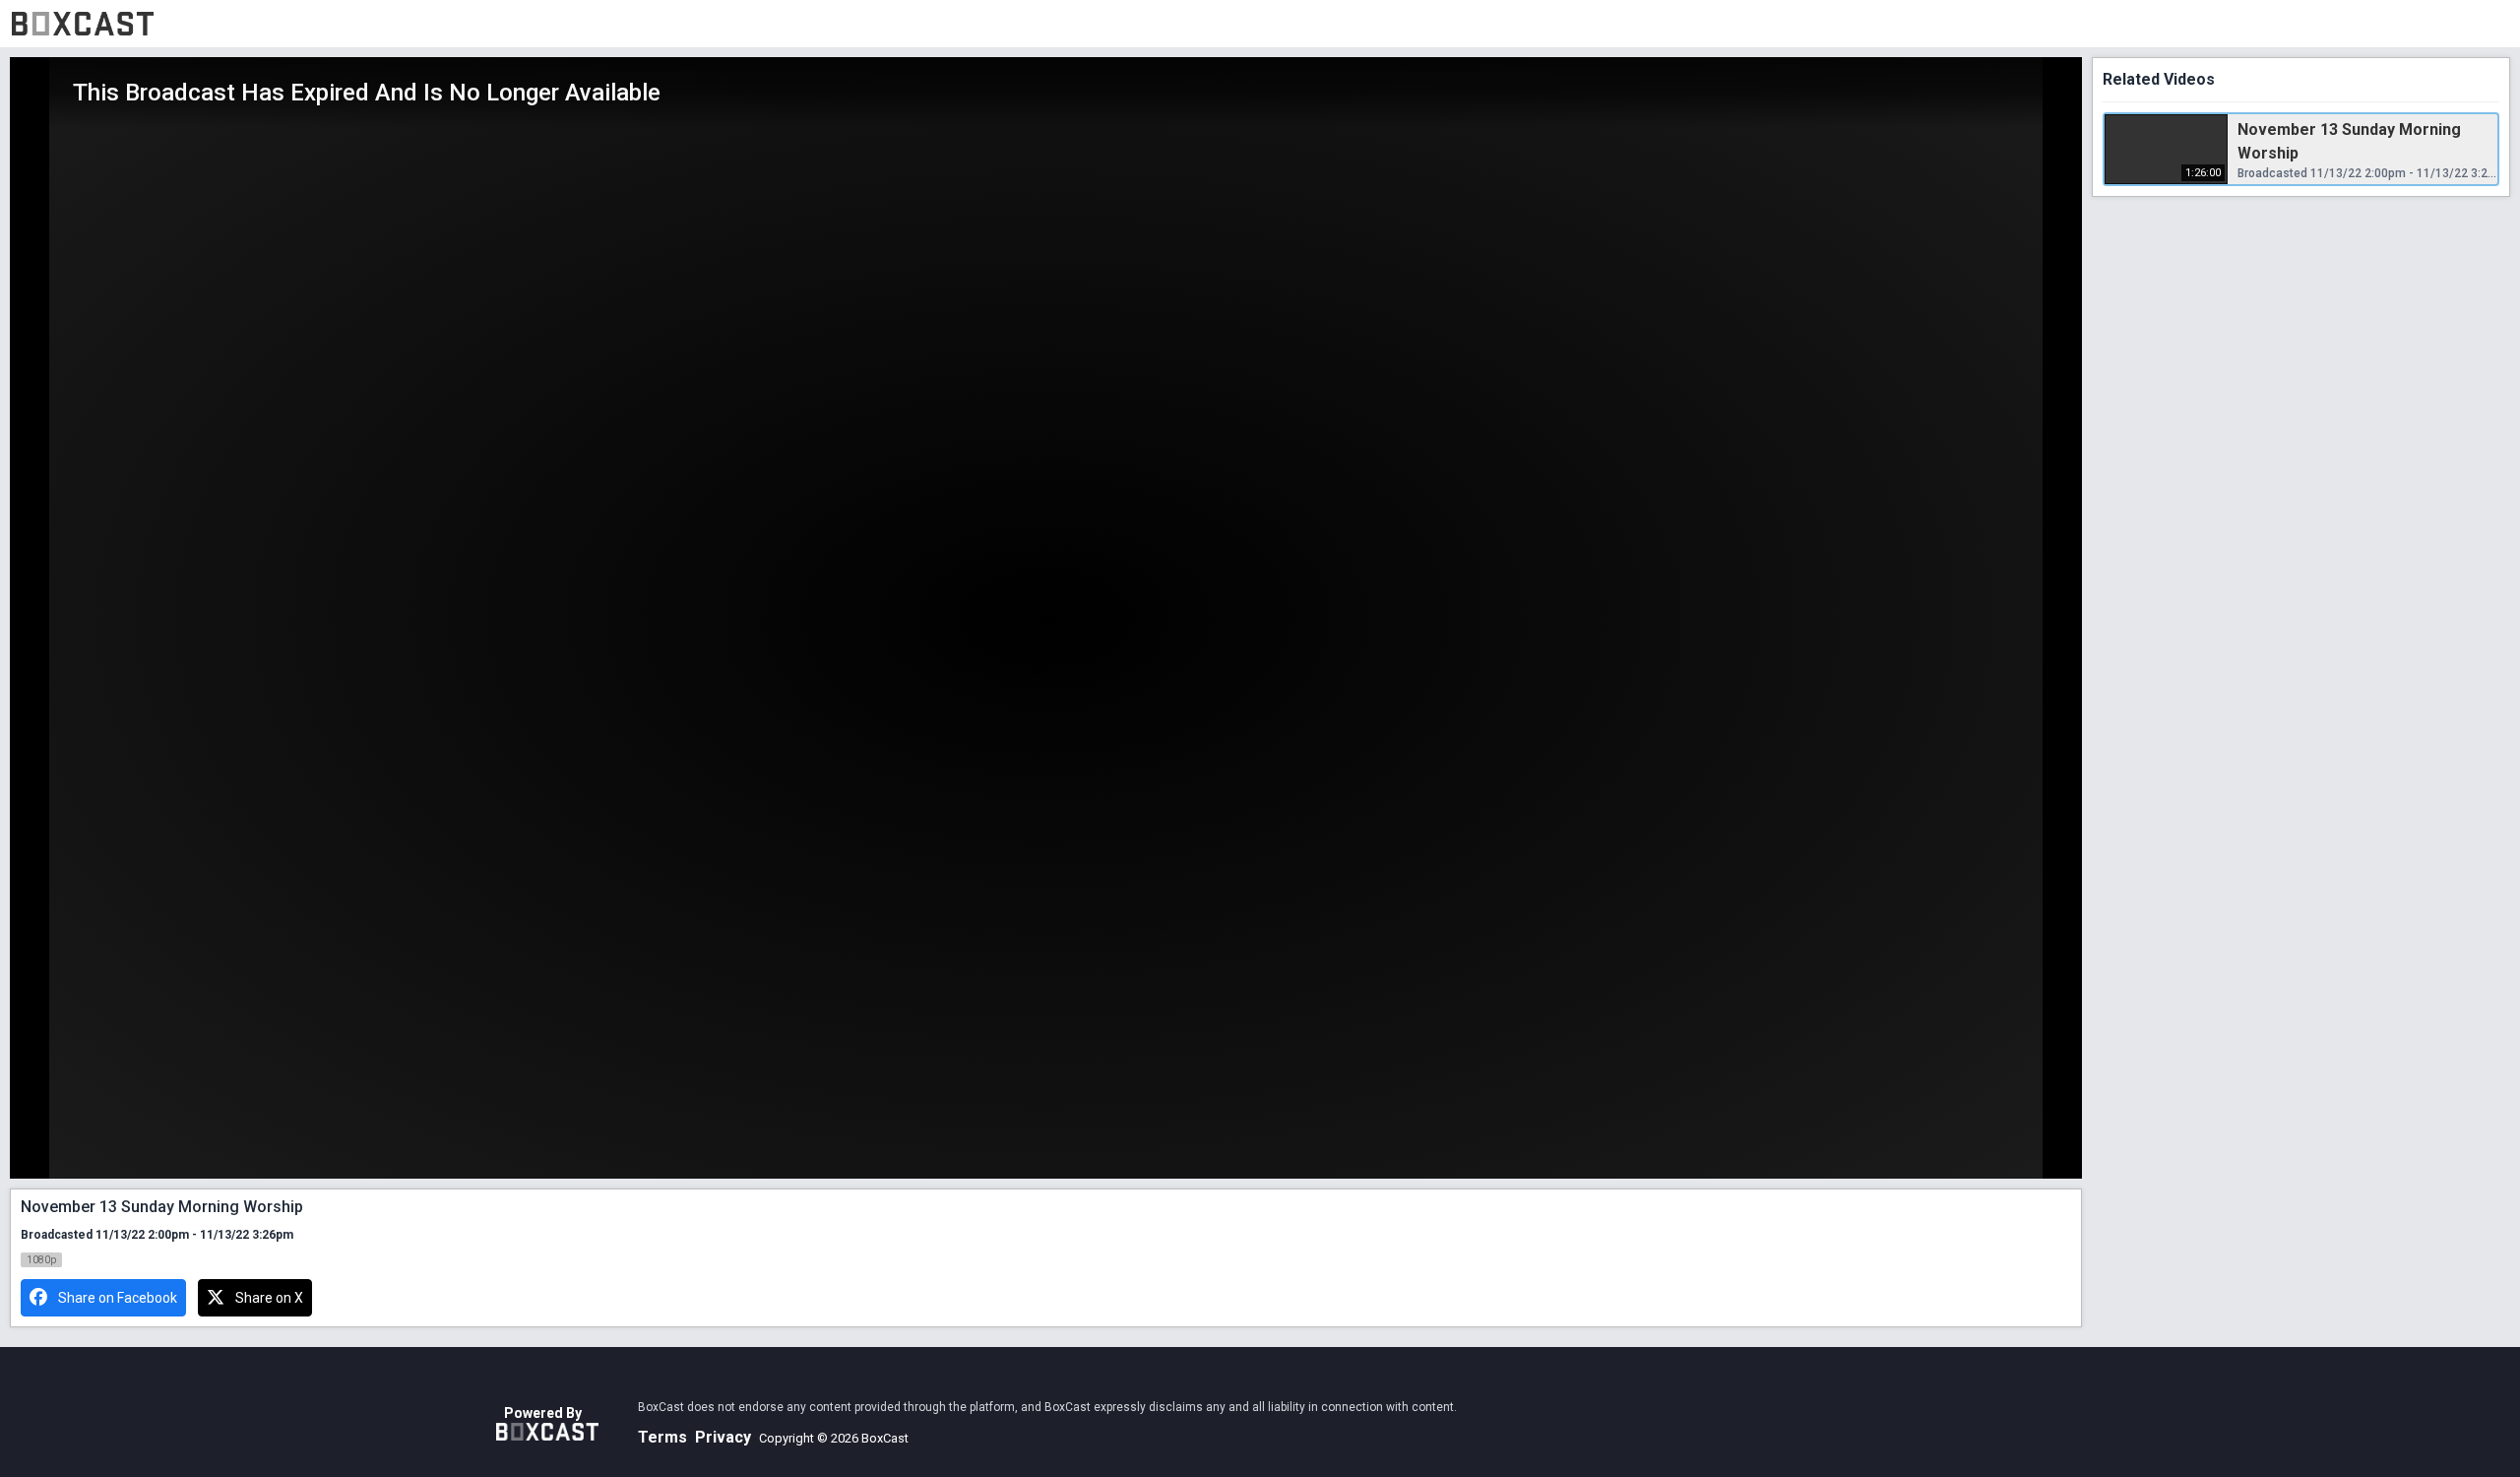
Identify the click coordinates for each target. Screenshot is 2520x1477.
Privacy (723, 1437)
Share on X (269, 1298)
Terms (662, 1437)
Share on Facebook (118, 1298)
